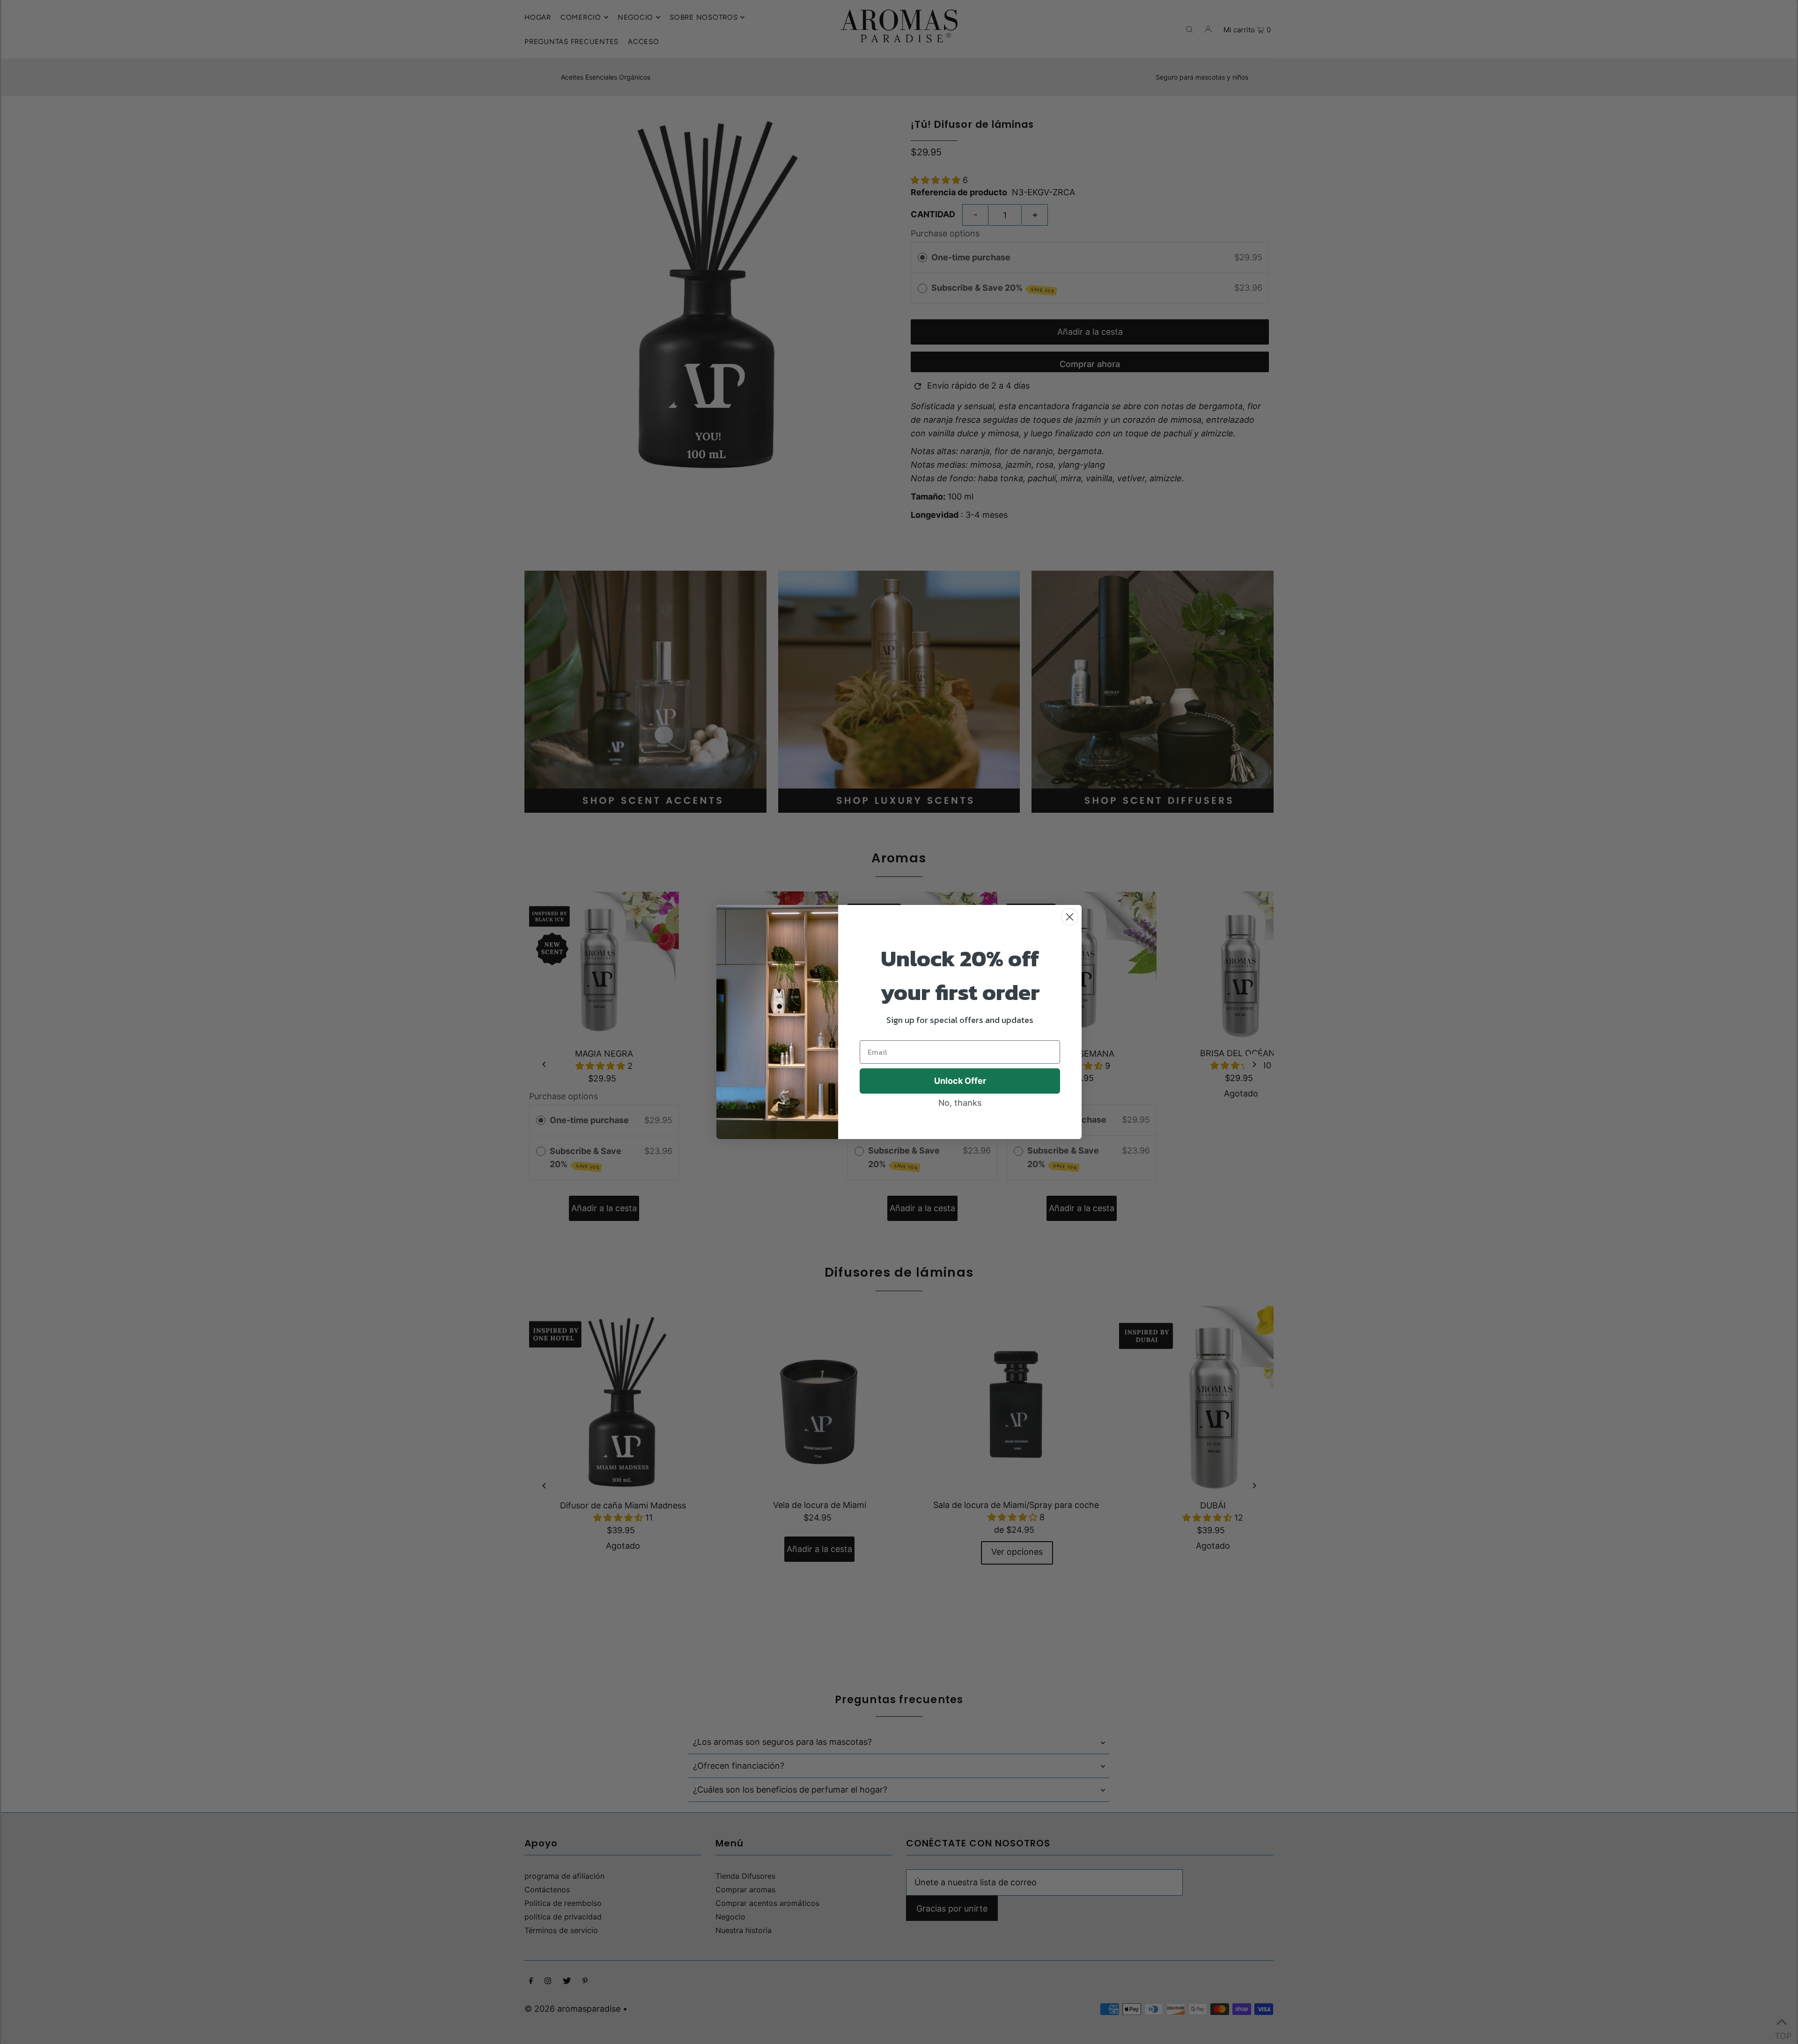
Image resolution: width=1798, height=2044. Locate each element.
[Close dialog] (1070, 917)
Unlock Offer (960, 1081)
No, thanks (960, 1103)
